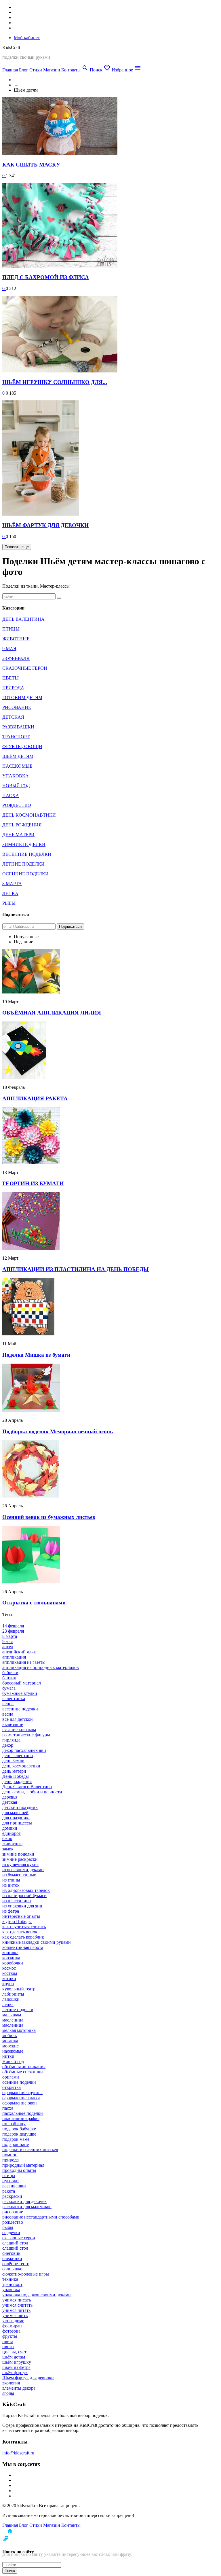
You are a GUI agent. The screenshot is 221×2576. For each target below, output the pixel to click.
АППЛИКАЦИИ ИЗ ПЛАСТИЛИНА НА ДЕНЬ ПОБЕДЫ (76, 1269)
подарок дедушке (19, 2134)
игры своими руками (23, 1870)
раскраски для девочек (24, 2201)
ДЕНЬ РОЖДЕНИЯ (22, 825)
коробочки (13, 1963)
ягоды (8, 2393)
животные (12, 1844)
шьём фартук (15, 2372)
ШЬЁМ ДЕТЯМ (18, 756)
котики (9, 1978)
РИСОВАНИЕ (17, 707)
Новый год (13, 2061)
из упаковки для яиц (22, 1906)
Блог (24, 70)
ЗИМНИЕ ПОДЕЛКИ (24, 844)
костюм (10, 1973)
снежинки (12, 2258)
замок (8, 1849)
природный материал (23, 2165)
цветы (8, 2347)
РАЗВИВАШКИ (18, 727)
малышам (12, 2015)
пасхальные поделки (23, 2113)
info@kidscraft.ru (18, 2453)
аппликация (14, 1657)
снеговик (11, 2253)
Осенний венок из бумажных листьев (49, 1517)
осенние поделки (19, 2082)
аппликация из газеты (24, 1662)
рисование (13, 2212)
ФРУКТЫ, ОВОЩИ (22, 746)
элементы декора (19, 2388)
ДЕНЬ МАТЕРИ (18, 835)
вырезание (13, 1724)
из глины (11, 1880)
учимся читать (16, 2310)
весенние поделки (20, 1709)
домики (10, 1828)
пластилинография (21, 2118)
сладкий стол (15, 2243)
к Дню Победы (17, 1921)
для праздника (16, 1818)
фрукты (10, 2336)
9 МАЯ (9, 649)
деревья (10, 1797)
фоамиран (12, 2326)
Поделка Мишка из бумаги (36, 1355)
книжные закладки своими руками (37, 1942)
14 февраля (13, 1626)
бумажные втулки (20, 1693)
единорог (12, 1833)
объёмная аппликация (24, 2067)
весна (8, 1714)
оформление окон (20, 2103)
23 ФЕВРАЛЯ (16, 658)
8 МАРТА (12, 884)
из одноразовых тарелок (26, 1890)
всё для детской (18, 1719)
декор (8, 1745)
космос (9, 1968)
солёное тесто (16, 2264)
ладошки (11, 1999)
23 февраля (13, 1631)
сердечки (11, 2233)
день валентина (18, 1755)
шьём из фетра (16, 2367)
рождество (13, 2222)
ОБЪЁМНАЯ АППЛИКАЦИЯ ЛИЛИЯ (52, 1013)
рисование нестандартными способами (41, 2217)
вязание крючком (19, 1730)
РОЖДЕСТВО (17, 805)
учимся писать (17, 2300)
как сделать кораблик (23, 1937)
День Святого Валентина (27, 1787)
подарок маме (16, 2139)
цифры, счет (14, 2352)
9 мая (7, 1641)
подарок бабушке (19, 2129)
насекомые (13, 2051)
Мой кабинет (27, 38)
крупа (8, 1984)
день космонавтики (21, 1766)
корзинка (11, 1958)
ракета (9, 2191)
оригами (11, 2077)
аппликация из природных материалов (41, 1667)
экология (11, 2383)
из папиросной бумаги (24, 1895)
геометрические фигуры (26, 1735)
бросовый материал (22, 1683)
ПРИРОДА (13, 688)
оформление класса (21, 2098)
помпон (10, 2155)
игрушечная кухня (20, 1864)
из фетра (11, 1911)
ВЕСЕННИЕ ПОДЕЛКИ (27, 854)
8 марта (10, 1636)
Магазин (52, 70)
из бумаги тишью (19, 1875)
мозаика (10, 2041)
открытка (12, 2087)
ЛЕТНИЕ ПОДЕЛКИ (23, 864)
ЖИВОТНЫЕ (16, 639)
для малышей (15, 1813)
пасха (8, 2108)
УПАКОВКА (16, 776)
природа (11, 2160)
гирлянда (11, 1740)
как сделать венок (20, 1932)
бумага (9, 1688)
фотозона (11, 2331)
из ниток (11, 1885)
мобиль (9, 2035)
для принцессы (17, 1823)
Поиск (10, 2571)
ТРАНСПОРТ (16, 737)
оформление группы (22, 2093)
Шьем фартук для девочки (28, 2378)
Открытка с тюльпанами (34, 1603)
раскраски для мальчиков (27, 2207)
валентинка (14, 1698)
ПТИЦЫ (11, 629)
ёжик (7, 1838)
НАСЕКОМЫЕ (17, 766)
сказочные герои (19, 2238)
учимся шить (15, 2315)
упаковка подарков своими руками (37, 2295)
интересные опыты (21, 1916)
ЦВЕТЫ (11, 678)
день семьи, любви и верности (32, 1792)
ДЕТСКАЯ (13, 717)
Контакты (71, 70)
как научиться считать (24, 1927)
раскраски (12, 2196)
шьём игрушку (17, 2362)
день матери (14, 1771)
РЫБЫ (9, 903)
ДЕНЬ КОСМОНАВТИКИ (29, 815)
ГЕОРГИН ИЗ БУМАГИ (33, 1183)
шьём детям (14, 2357)
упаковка (11, 2290)
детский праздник (20, 1807)
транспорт (12, 2284)
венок (8, 1704)
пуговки (11, 2181)
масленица (13, 2020)
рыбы (8, 2227)
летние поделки (18, 2010)
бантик (9, 1678)
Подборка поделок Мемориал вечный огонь (58, 1431)
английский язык (19, 1652)
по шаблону (14, 2124)
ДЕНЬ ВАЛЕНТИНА (23, 619)
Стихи (36, 70)
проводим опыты (19, 2170)
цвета (8, 2341)
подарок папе (16, 2144)
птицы (9, 2175)
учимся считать (17, 2305)
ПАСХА (11, 795)
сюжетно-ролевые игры (26, 2274)
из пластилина (17, 1901)
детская (10, 1802)
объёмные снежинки (23, 2072)
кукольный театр (19, 1989)
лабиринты (13, 1994)
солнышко (12, 2269)
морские (11, 2046)
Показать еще (17, 547)
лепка (8, 2004)
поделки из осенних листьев (30, 2150)
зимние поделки (18, 1854)
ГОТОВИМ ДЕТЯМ (22, 698)
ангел (8, 1647)
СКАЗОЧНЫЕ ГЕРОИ (25, 668)
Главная (10, 70)
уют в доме (13, 2321)
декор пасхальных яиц (24, 1750)
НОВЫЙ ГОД (16, 786)
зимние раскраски (20, 1859)
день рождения (17, 1781)
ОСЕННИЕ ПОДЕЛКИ (25, 874)
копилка (10, 1953)
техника (10, 2279)
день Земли (13, 1761)
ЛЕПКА (10, 893)
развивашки (14, 2186)
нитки (8, 2056)
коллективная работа (23, 1947)
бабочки (10, 1673)
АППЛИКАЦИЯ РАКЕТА (35, 1098)
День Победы (16, 1776)
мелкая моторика (19, 2030)
